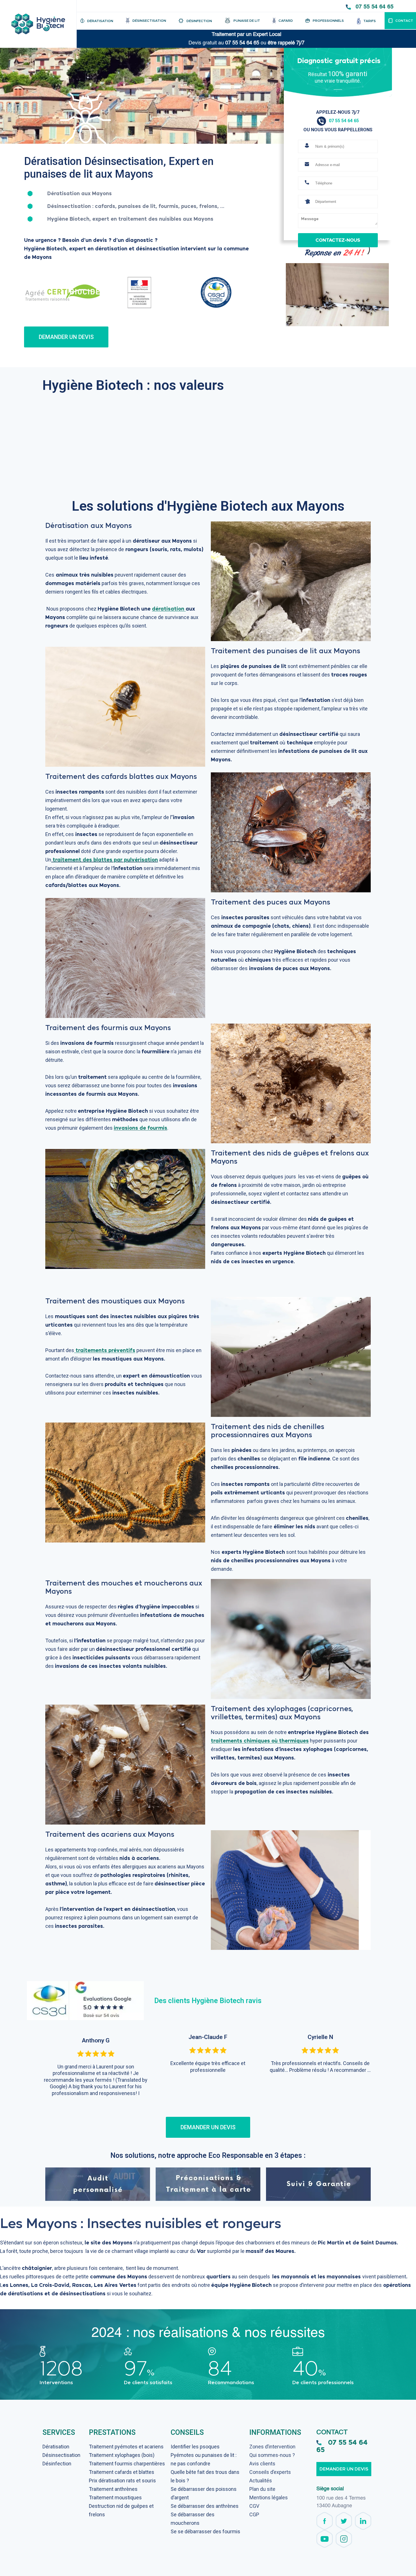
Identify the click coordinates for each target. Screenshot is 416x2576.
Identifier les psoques (195, 2447)
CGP (254, 2514)
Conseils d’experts (270, 2472)
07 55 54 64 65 (374, 7)
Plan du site (262, 2489)
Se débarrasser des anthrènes (205, 2506)
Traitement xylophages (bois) (122, 2455)
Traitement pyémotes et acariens (126, 2447)
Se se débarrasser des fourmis (205, 2531)
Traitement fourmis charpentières (127, 2464)
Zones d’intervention (272, 2447)
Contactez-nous (338, 240)
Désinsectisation (61, 2455)
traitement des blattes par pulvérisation (105, 860)
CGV (254, 2506)
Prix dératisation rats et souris (122, 2481)
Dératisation (56, 2447)
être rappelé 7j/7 (286, 43)
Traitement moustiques (115, 2497)
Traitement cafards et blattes (122, 2472)
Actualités (261, 2481)
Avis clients (262, 2464)
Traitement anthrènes (113, 2489)
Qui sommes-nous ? (272, 2455)
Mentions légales (269, 2497)
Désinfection (57, 2464)
